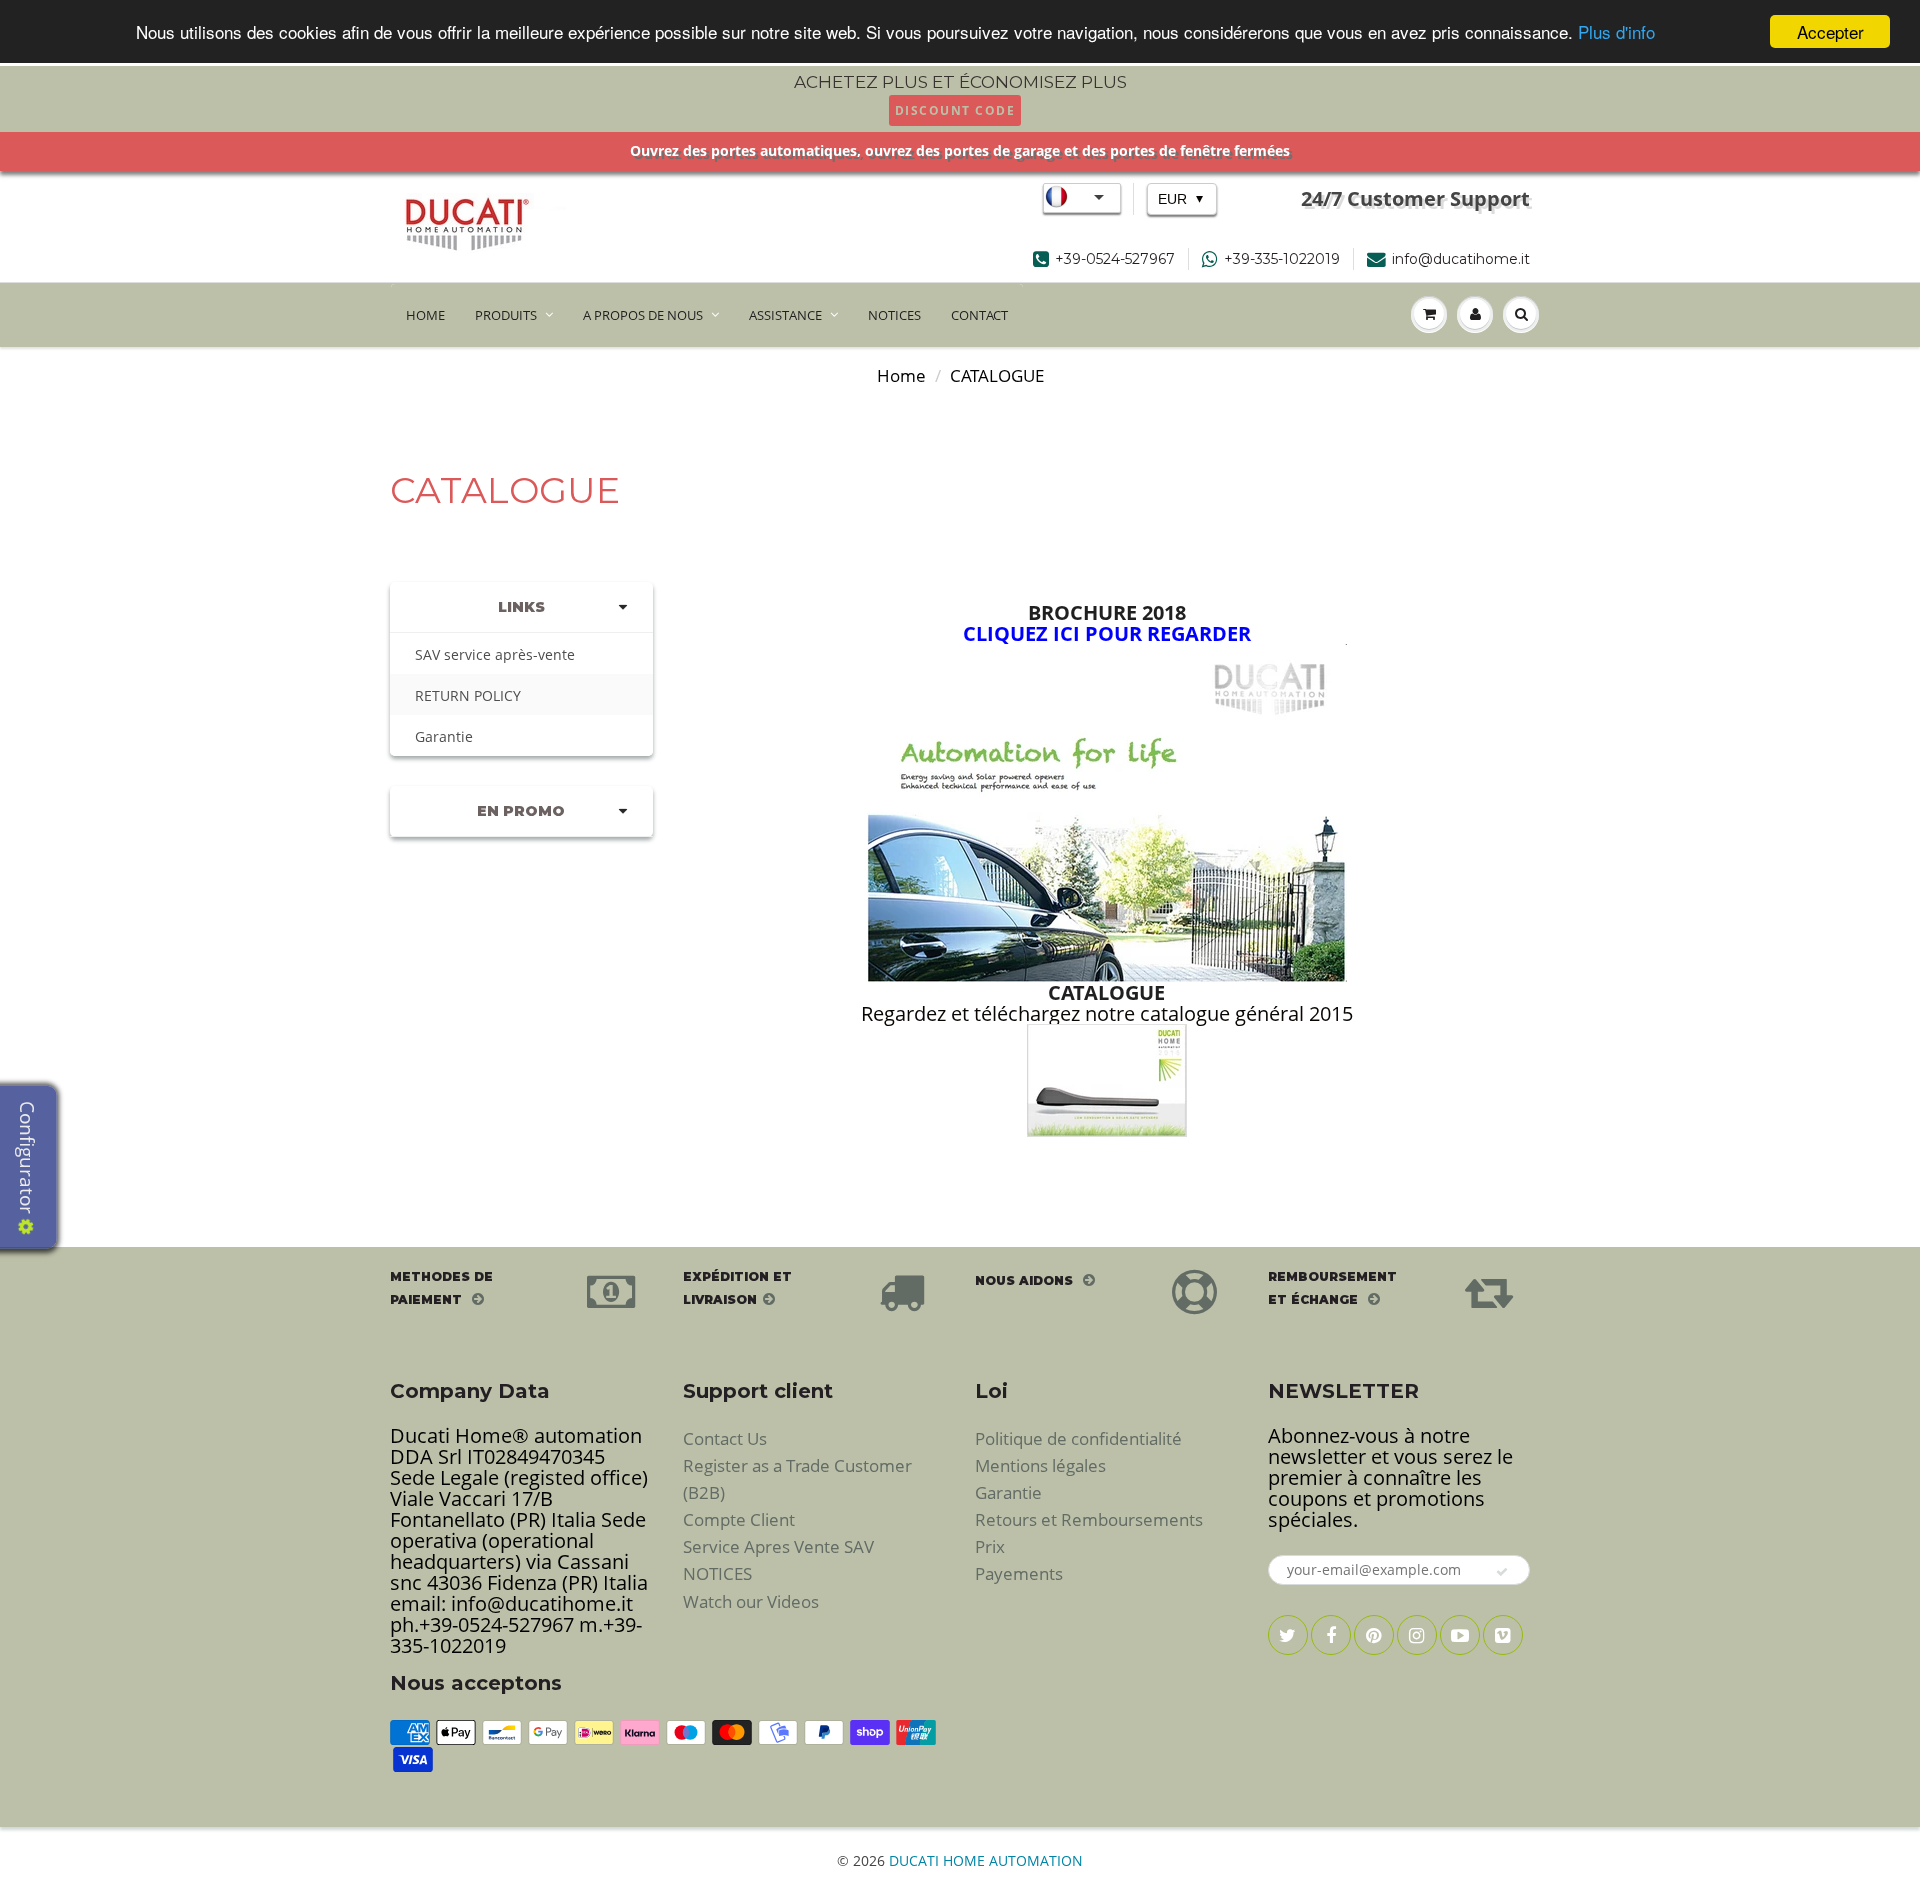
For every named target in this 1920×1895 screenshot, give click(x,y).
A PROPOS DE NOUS (643, 315)
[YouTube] (1460, 1635)
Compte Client (739, 1519)
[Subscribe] (1503, 1572)
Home (901, 375)
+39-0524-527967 (1115, 259)
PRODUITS (506, 315)
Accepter (1830, 31)
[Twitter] (1288, 1635)
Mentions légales (1040, 1465)
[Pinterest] (1374, 1635)
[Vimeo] (1503, 1635)
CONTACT (979, 315)
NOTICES (894, 315)
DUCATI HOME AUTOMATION (986, 1860)
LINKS (521, 607)
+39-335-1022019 (1282, 259)
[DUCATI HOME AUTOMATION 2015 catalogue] (1107, 1080)
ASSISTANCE (785, 315)
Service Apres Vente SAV (778, 1546)
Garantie (444, 736)
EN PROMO (521, 811)
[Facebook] (1331, 1635)
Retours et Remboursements (1089, 1519)
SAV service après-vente (495, 654)
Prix (990, 1546)
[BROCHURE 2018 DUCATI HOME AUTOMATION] (1106, 810)
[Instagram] (1417, 1635)
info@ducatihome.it (1461, 259)
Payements (1019, 1573)
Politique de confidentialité (1078, 1438)
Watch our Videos (751, 1601)
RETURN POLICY (468, 695)
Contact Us (725, 1438)
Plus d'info (1616, 32)
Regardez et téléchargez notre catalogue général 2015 (1106, 1013)
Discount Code (955, 110)
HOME (425, 315)
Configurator (27, 1160)
